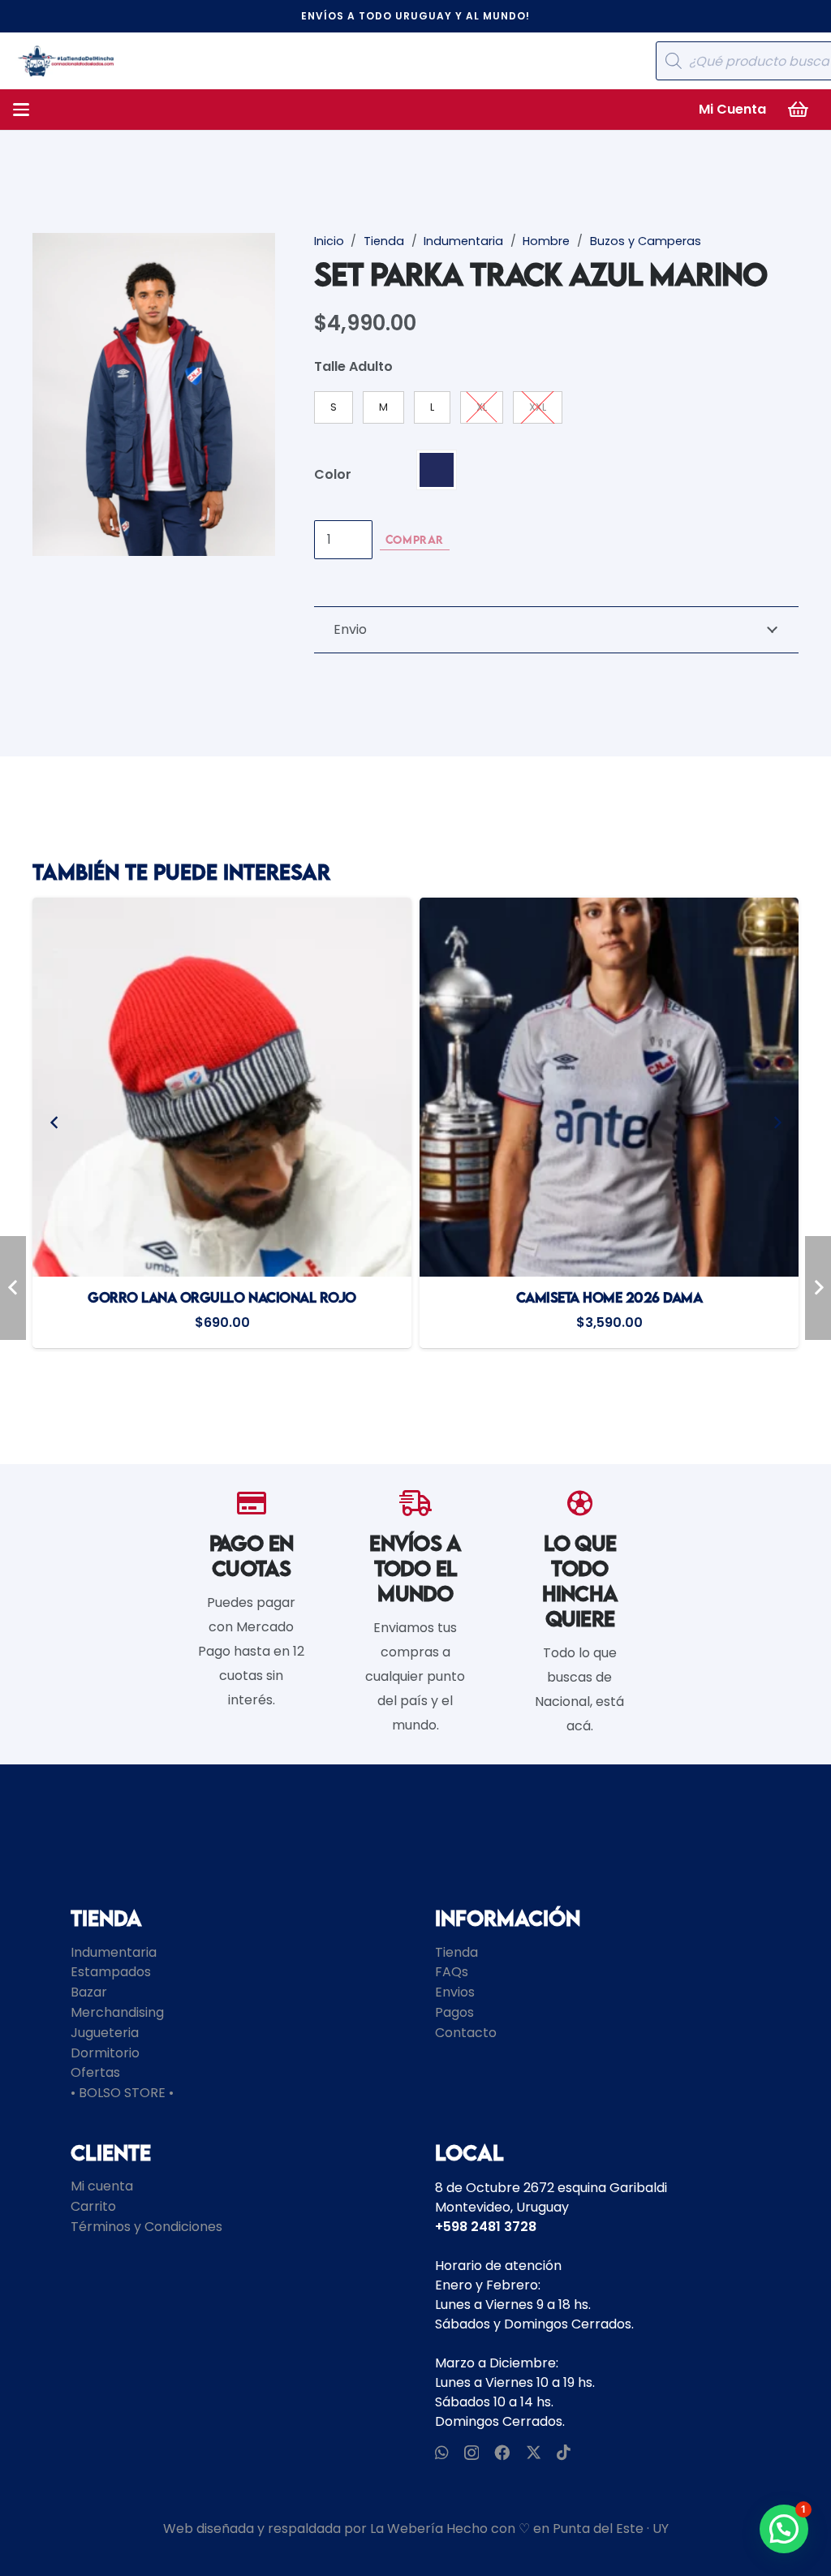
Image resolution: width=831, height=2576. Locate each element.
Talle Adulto (353, 366)
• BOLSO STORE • (122, 2093)
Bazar (89, 1992)
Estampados (111, 1972)
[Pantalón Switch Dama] (611, 1087)
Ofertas (95, 2072)
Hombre (546, 241)
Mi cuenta (102, 2186)
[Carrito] (799, 110)
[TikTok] (564, 2452)
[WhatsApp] (442, 2452)
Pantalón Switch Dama (611, 1297)
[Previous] (54, 1123)
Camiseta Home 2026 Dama (224, 1297)
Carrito (93, 2206)
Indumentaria (463, 241)
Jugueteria (105, 2033)
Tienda (384, 241)
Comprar (415, 539)
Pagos (454, 2012)
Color (333, 474)
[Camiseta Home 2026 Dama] (224, 1087)
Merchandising (117, 2012)
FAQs (452, 1972)
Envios (455, 1992)
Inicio (329, 241)
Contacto (466, 2033)
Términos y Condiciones (146, 2227)
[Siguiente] (777, 1123)
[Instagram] (471, 2453)
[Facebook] (502, 2452)
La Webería (407, 2529)
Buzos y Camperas (646, 241)
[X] (534, 2452)
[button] (21, 110)
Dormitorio (105, 2053)
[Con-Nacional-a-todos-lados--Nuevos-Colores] (66, 61)
